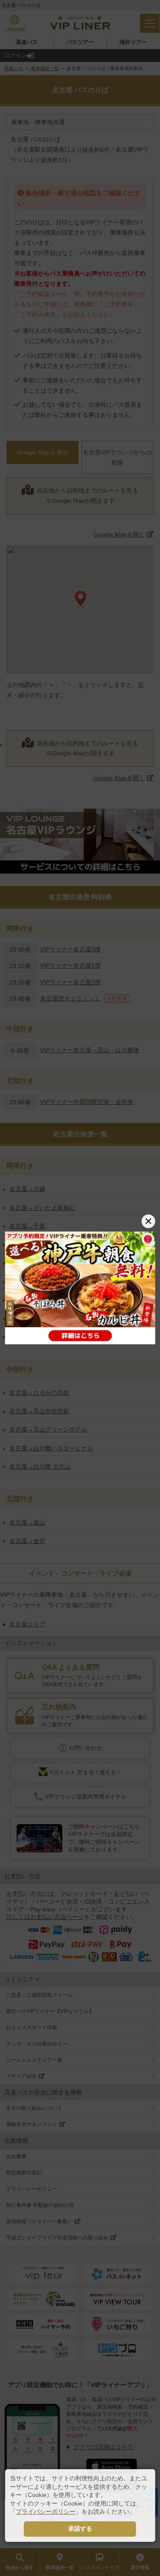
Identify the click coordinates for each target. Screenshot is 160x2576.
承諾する (80, 2529)
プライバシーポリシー (46, 2511)
